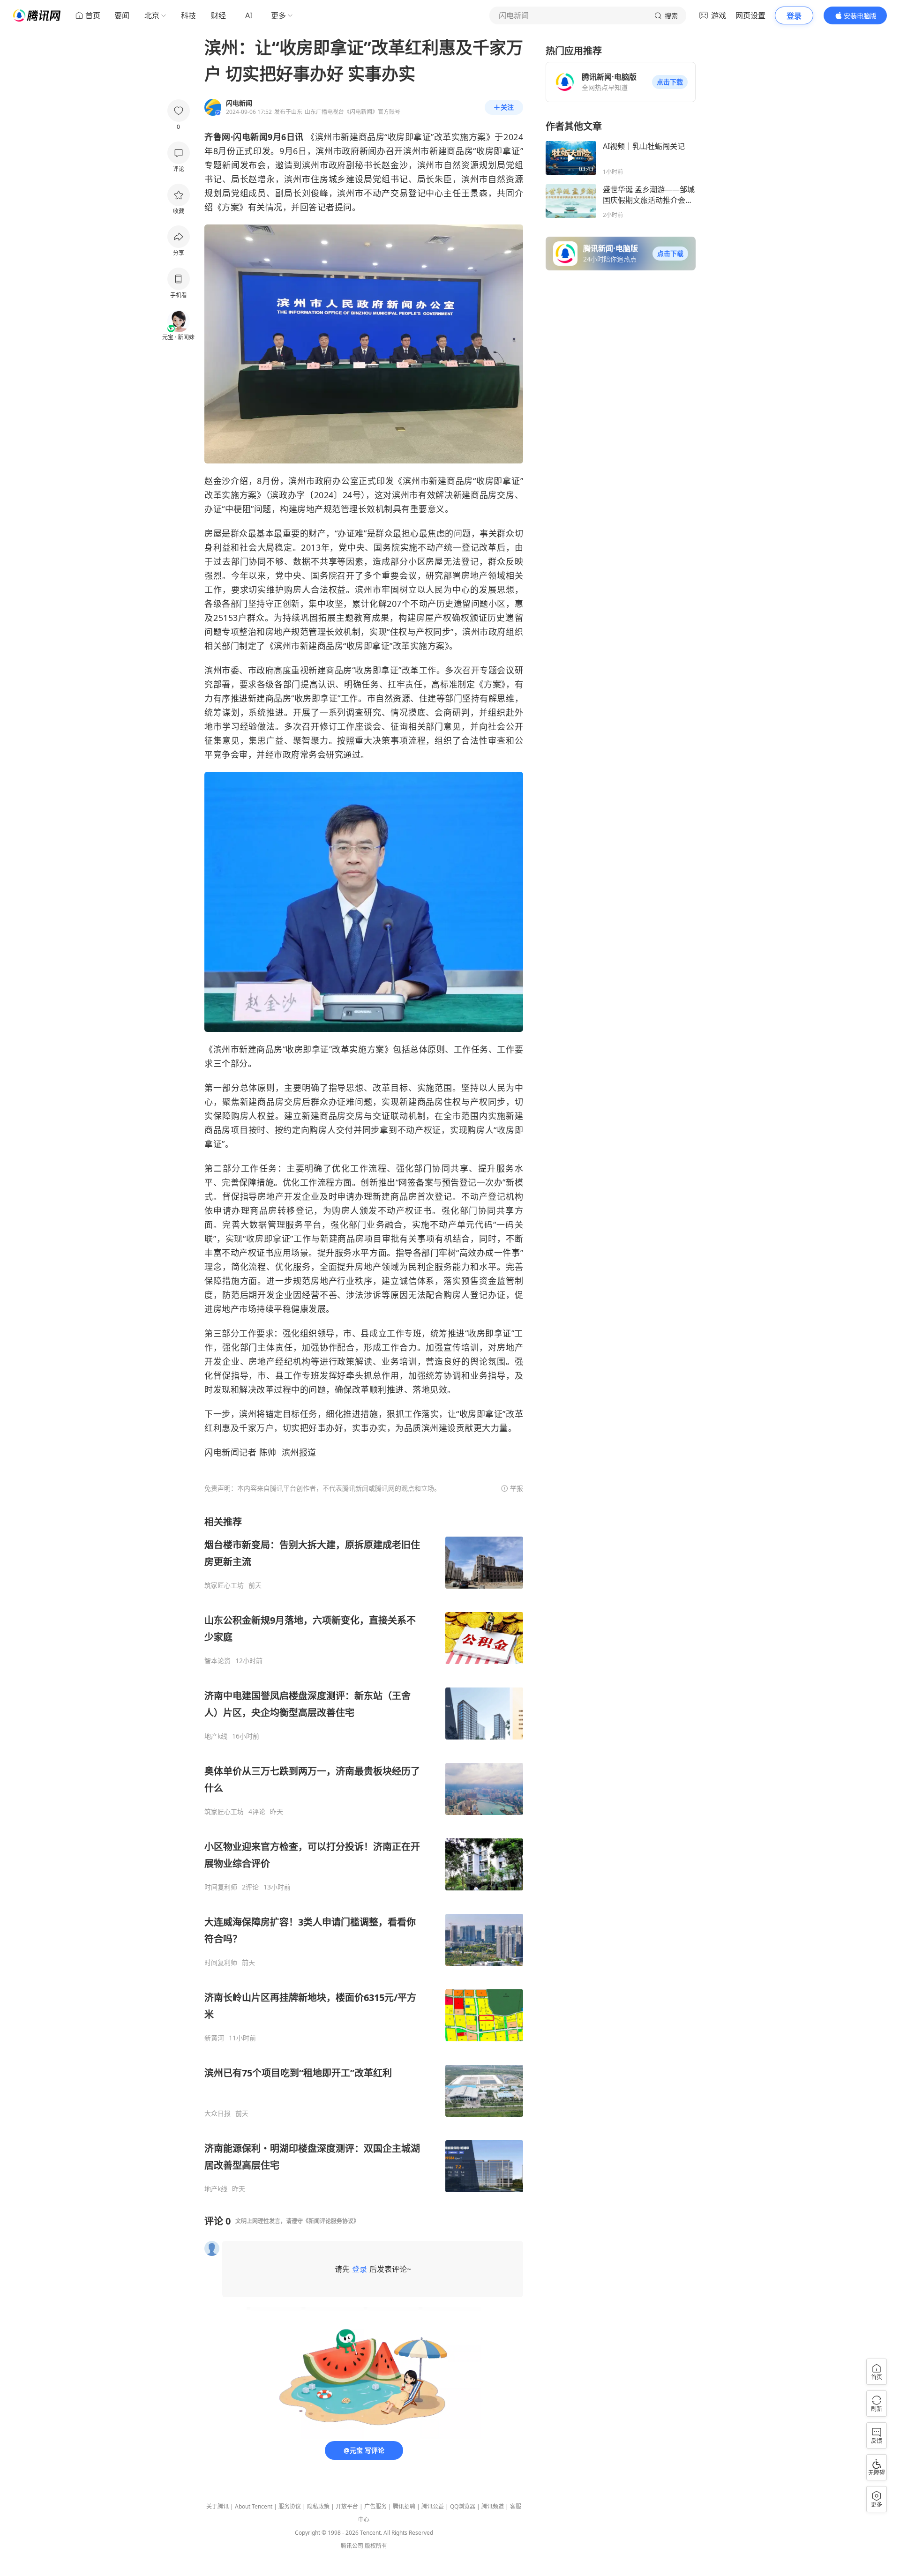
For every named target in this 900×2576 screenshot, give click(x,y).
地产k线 (216, 1736)
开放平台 (347, 2506)
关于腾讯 (217, 2506)
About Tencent (254, 2506)
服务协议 (290, 2506)
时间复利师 (221, 1887)
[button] (670, 82)
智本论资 (217, 1661)
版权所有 (376, 2546)
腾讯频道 (493, 2506)
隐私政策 (318, 2506)
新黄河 (214, 2038)
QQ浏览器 (463, 2506)
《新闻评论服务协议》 (331, 2221)
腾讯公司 (352, 2546)
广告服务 (375, 2506)
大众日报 (217, 2113)
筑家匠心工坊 (224, 1585)
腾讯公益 (433, 2506)
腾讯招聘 (404, 2506)
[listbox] (364, 1854)
